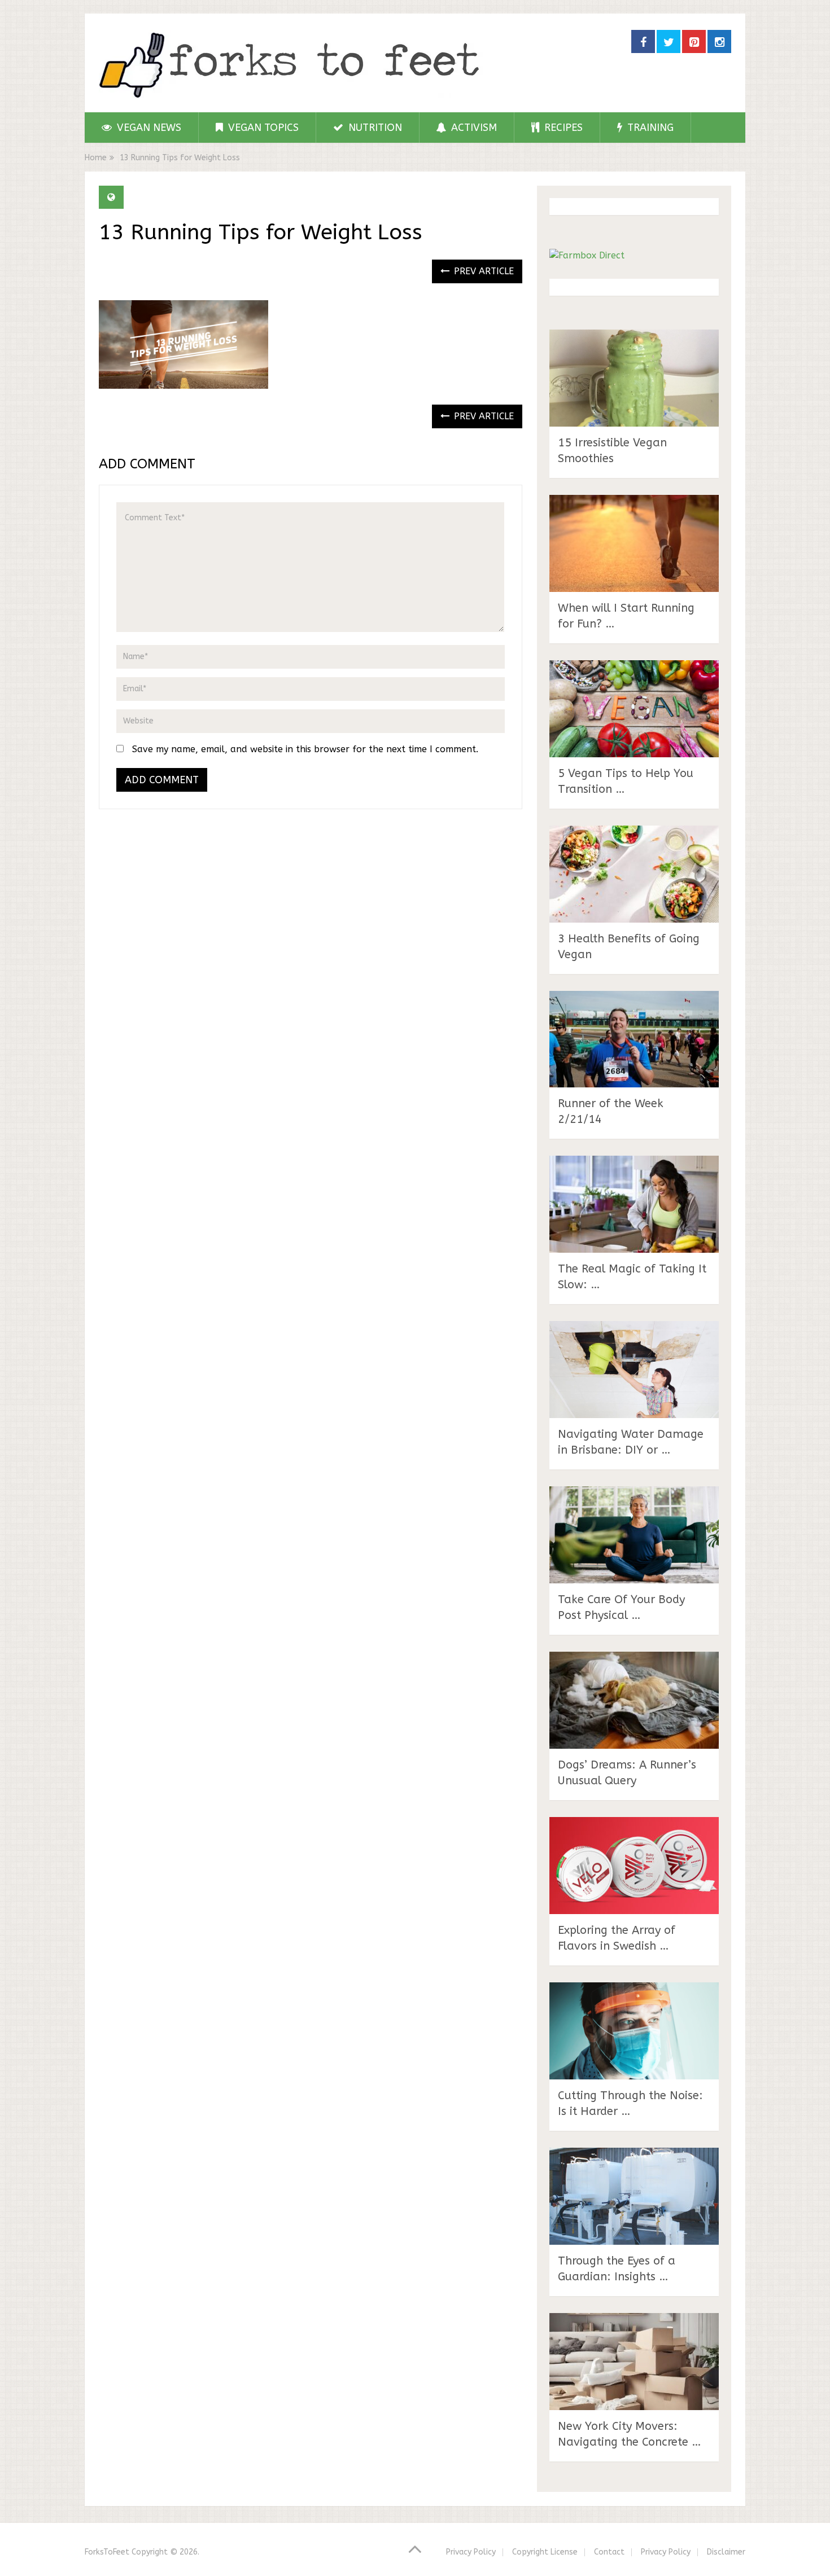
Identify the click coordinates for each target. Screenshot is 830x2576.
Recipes (562, 128)
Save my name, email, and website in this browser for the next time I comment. (305, 749)
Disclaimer (726, 2552)
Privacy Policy (471, 2552)
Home (96, 158)
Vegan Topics (262, 128)
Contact (609, 2552)
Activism (473, 128)
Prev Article (482, 271)
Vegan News (148, 128)
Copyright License (545, 2552)
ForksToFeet (107, 2552)
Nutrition (374, 128)
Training (649, 128)
